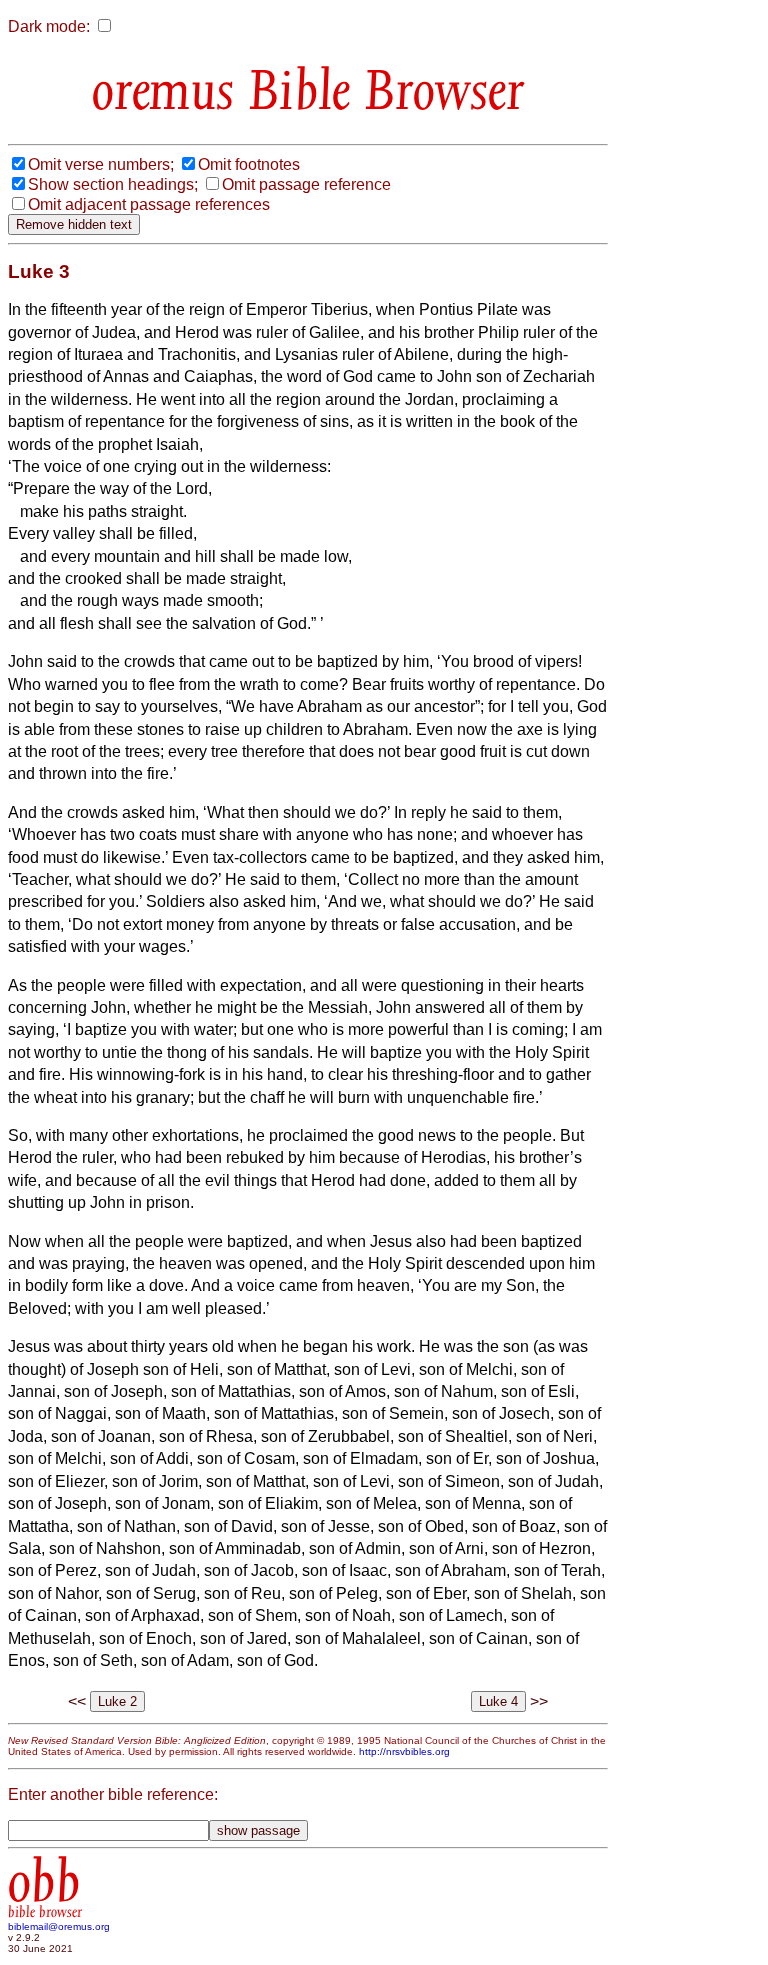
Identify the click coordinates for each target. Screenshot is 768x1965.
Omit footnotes (249, 164)
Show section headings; (113, 184)
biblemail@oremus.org (59, 1926)
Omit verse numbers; (101, 164)
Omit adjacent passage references (149, 204)
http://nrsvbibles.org (404, 1751)
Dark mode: (49, 26)
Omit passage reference (306, 184)
